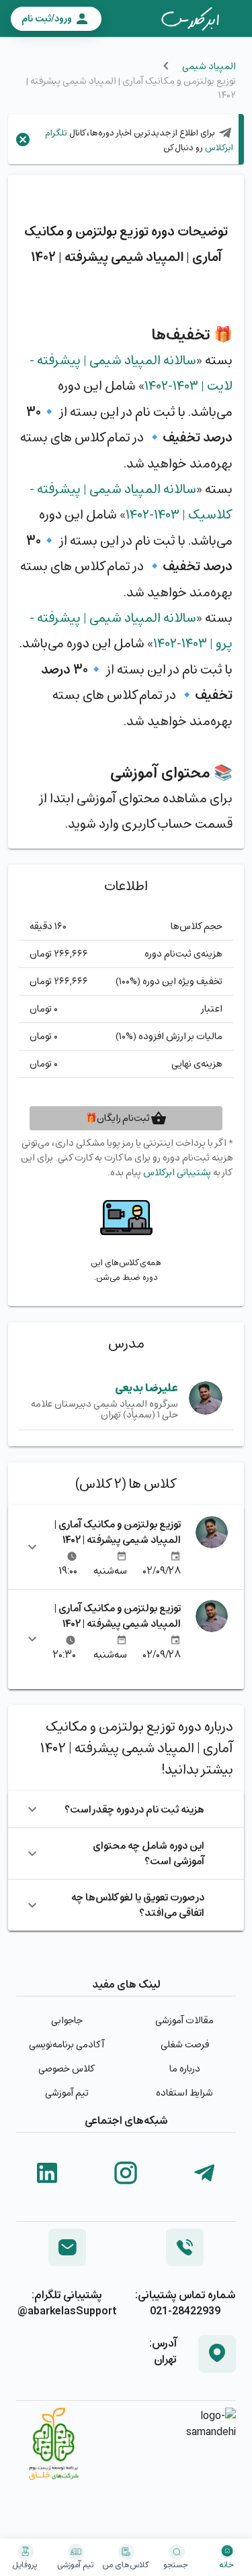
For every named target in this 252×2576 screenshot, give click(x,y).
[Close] (23, 140)
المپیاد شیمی (209, 66)
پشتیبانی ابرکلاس (177, 1172)
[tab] (190, 19)
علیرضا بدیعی (146, 1388)
